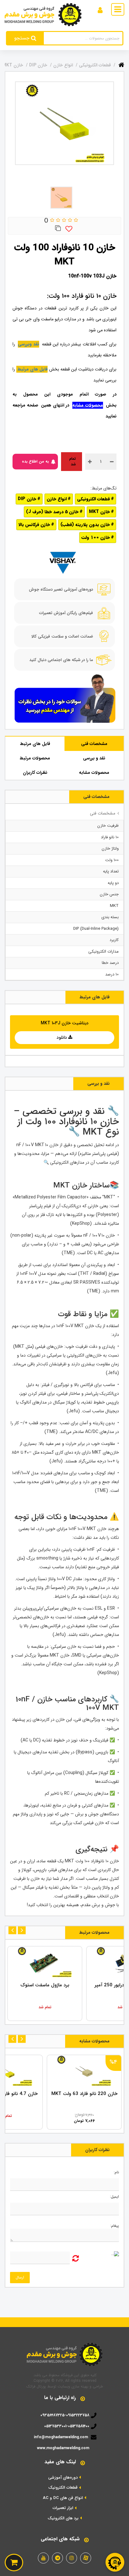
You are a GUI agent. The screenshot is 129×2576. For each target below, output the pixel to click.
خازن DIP (27, 499)
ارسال (20, 2277)
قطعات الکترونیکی (93, 499)
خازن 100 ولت (96, 537)
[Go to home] (121, 64)
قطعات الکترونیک (63, 2488)
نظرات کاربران (35, 773)
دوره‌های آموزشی (63, 2478)
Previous (22, 1930)
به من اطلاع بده (35, 461)
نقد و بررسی (94, 758)
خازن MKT (99, 512)
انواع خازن (57, 499)
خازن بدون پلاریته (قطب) (85, 525)
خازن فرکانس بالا (34, 525)
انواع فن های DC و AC (63, 2498)
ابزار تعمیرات (63, 2508)
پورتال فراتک (36, 2386)
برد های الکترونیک (63, 2518)
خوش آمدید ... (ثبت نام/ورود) (71, 9)
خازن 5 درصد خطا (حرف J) (52, 512)
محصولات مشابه (94, 773)
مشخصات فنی (94, 744)
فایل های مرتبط (35, 744)
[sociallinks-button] (86, 2558)
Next (12, 1930)
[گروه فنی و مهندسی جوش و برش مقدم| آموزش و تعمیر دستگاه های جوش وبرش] (43, 14)
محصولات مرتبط (35, 758)
